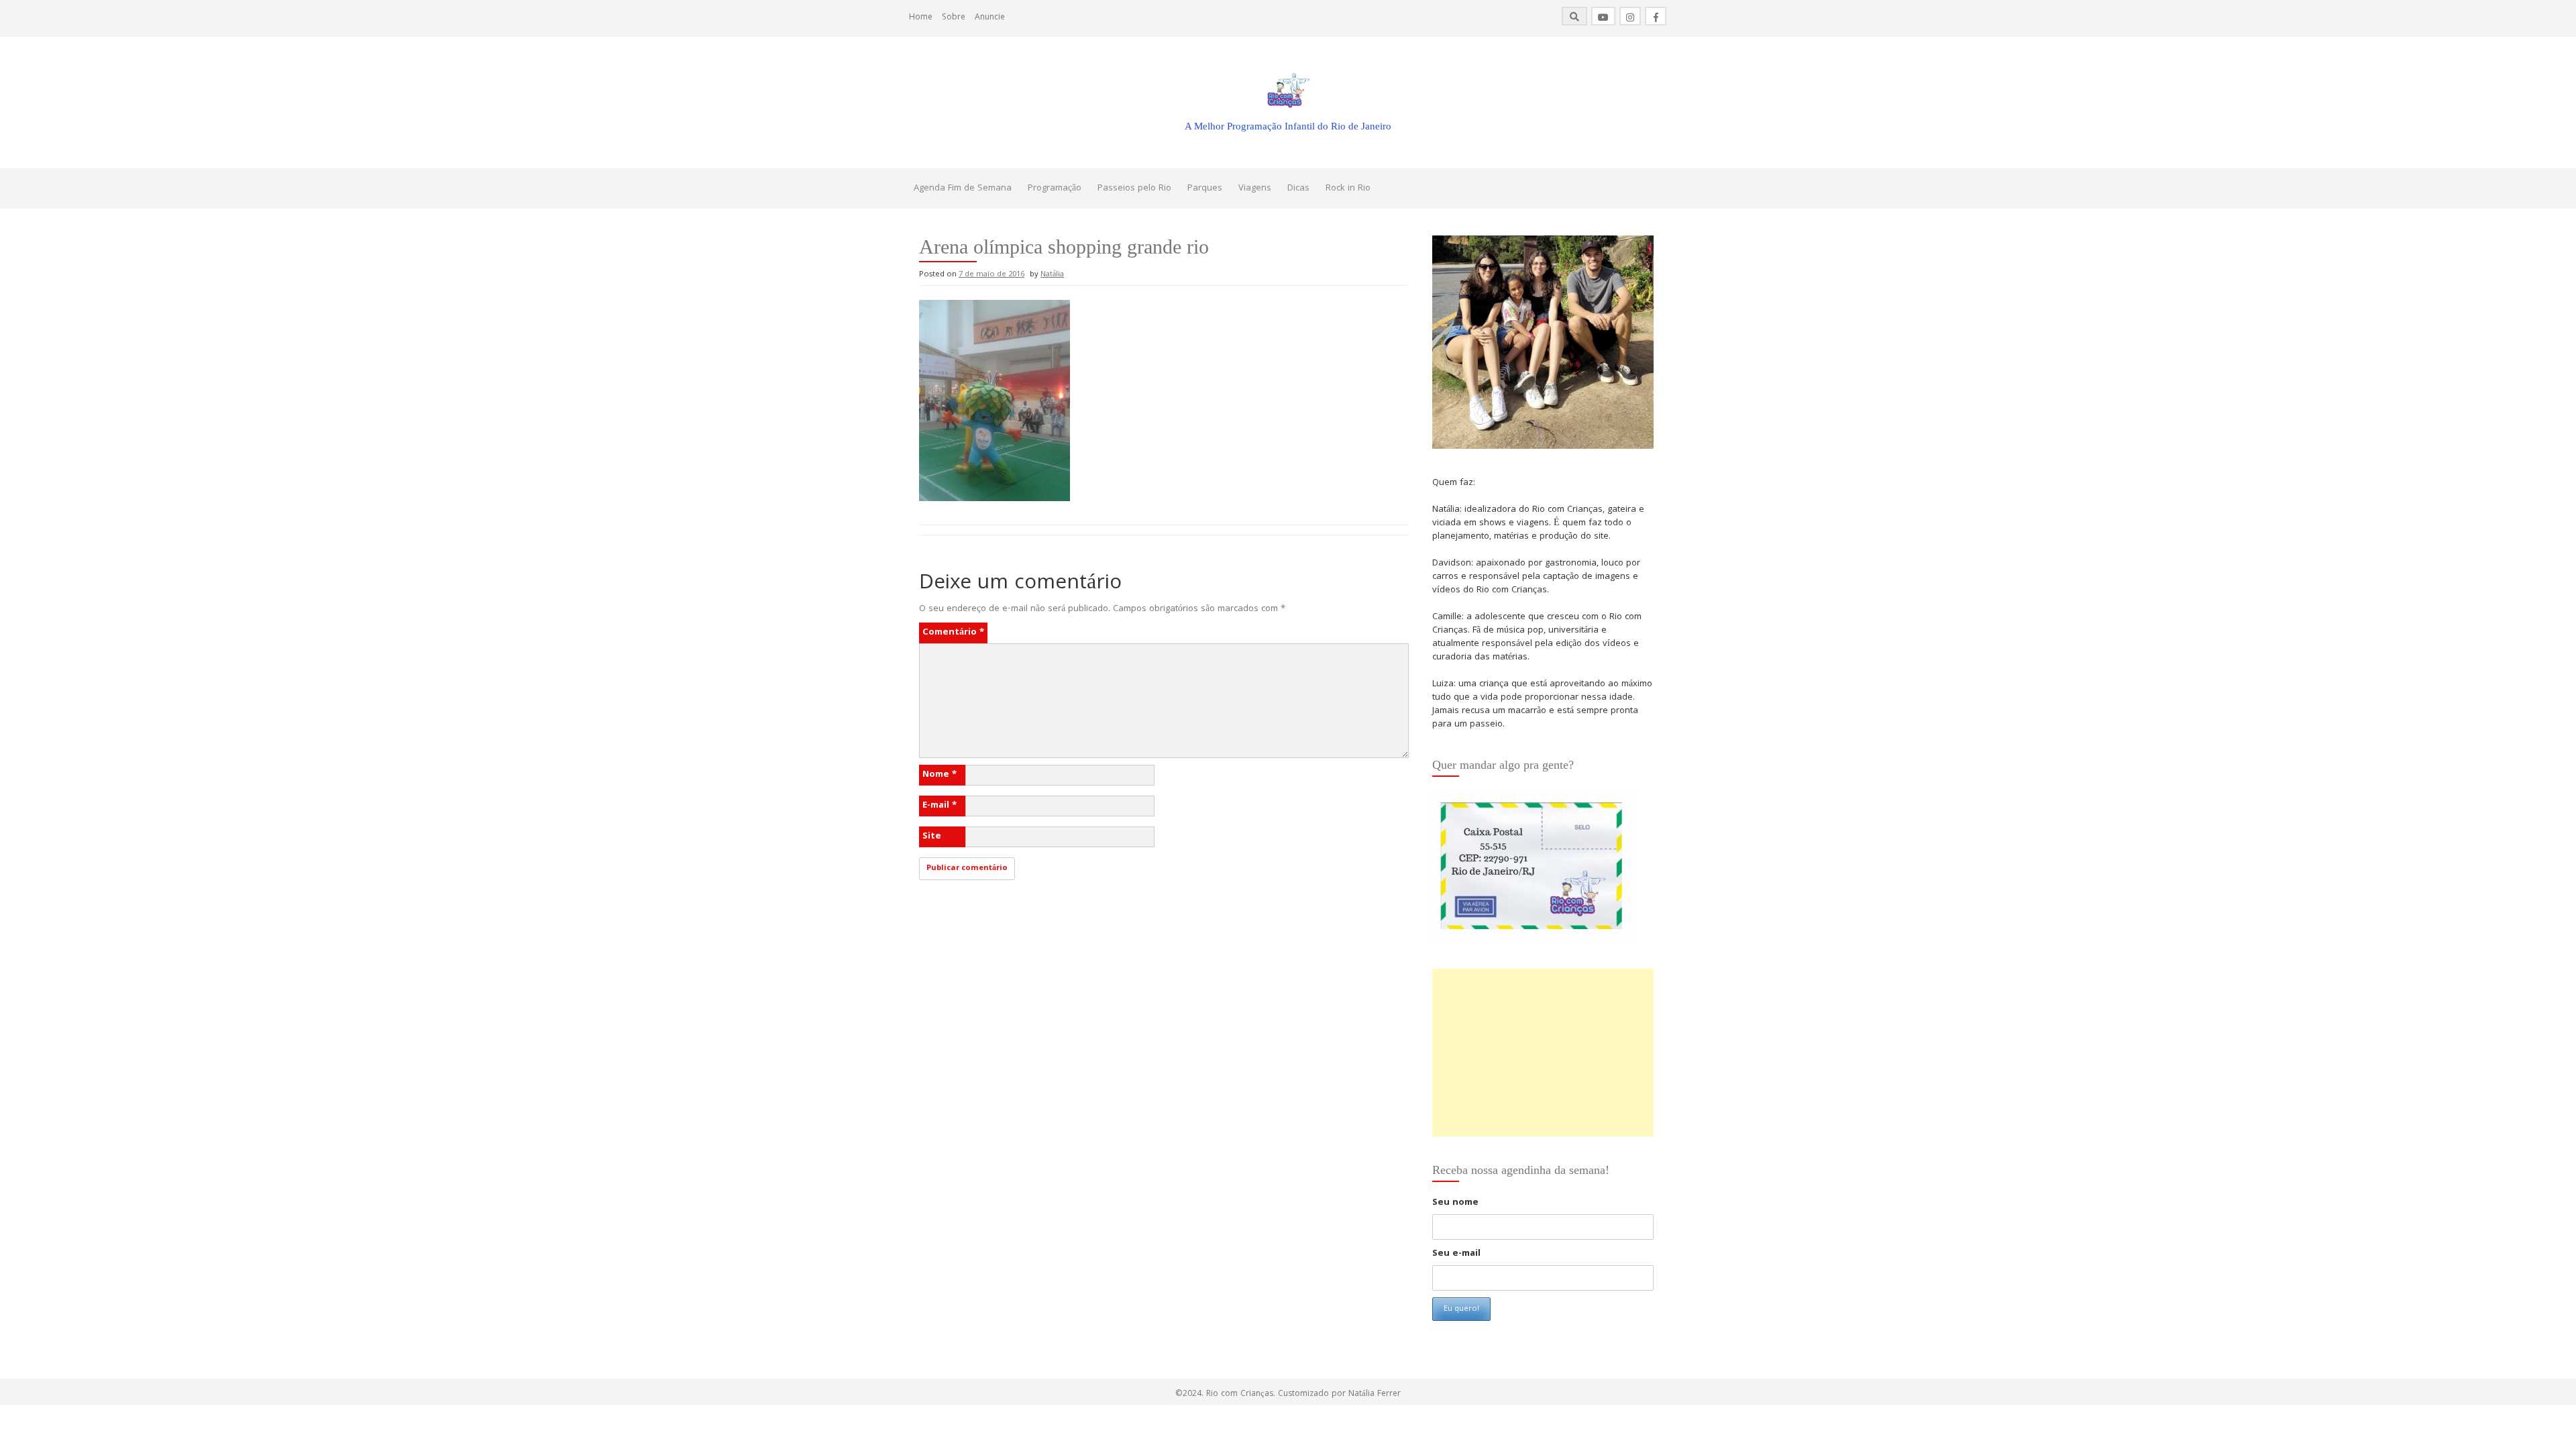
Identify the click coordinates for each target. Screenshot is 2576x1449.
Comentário (953, 633)
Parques (1205, 189)
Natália (1052, 275)
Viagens (1255, 189)
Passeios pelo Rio (1134, 189)
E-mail (940, 806)
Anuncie (990, 18)
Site (932, 837)
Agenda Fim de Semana (963, 189)
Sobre (954, 18)
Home (921, 18)
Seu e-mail (1456, 1254)
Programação (1055, 189)
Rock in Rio (1348, 189)
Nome (940, 775)
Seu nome (1455, 1203)
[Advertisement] (1543, 1053)
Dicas (1298, 189)
